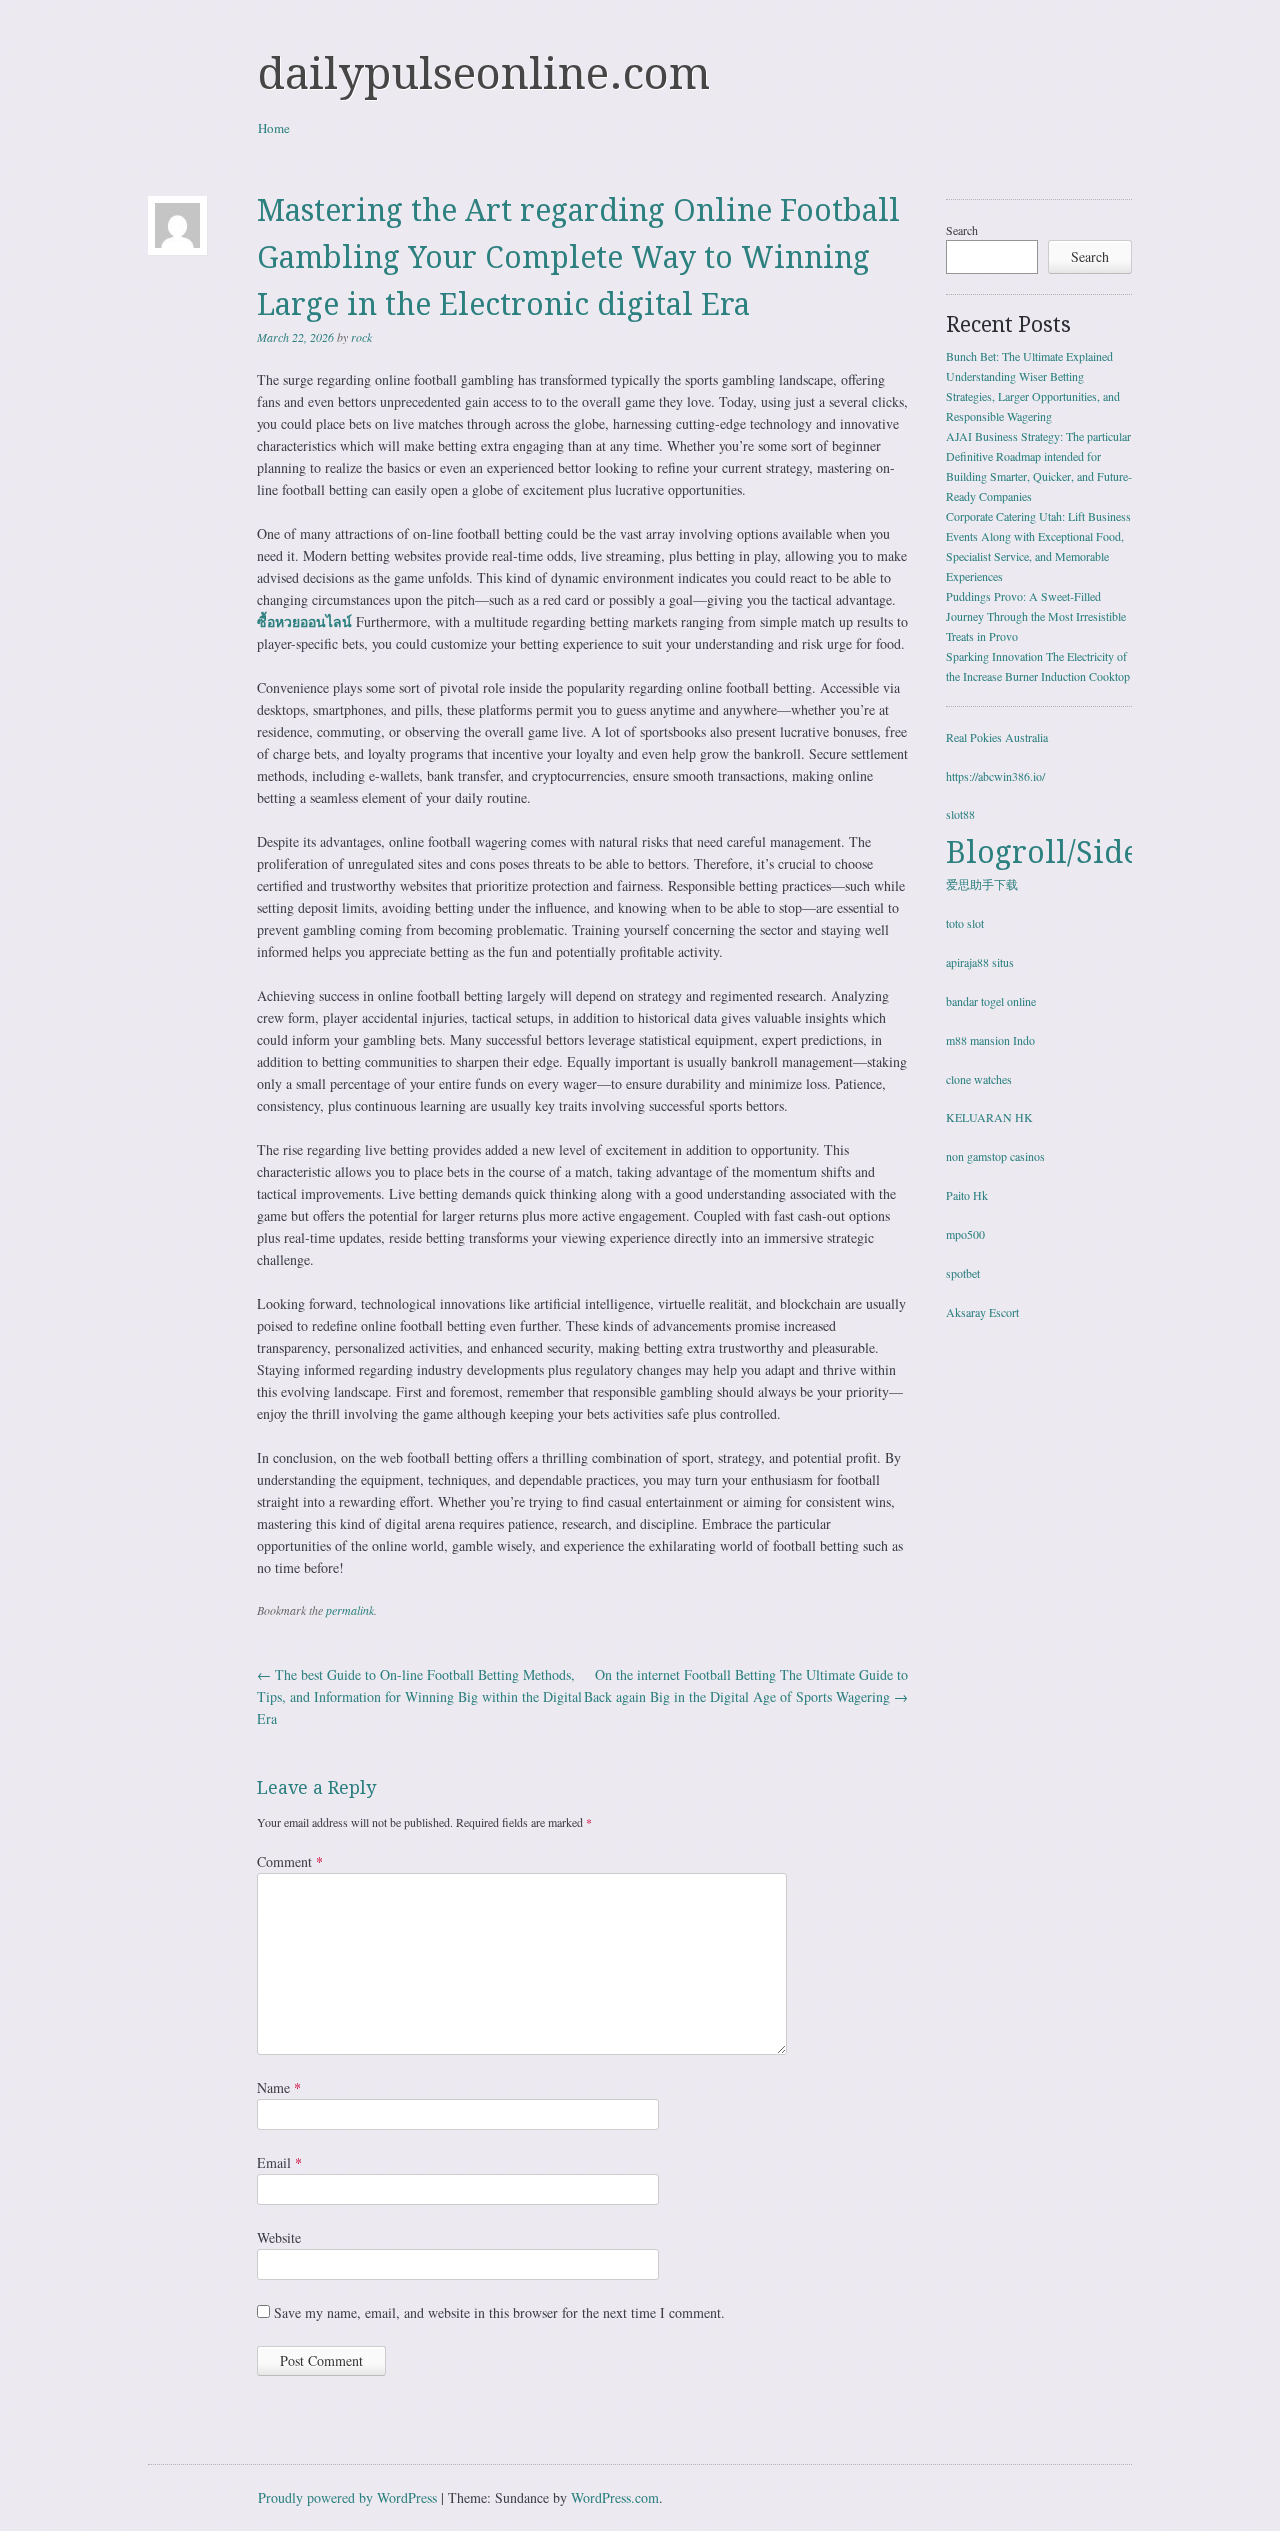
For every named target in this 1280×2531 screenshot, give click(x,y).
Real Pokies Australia (997, 737)
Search (962, 230)
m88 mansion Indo (990, 1040)
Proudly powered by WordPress (347, 2497)
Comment (290, 1861)
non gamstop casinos (995, 1156)
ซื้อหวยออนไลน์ (304, 621)
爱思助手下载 (982, 884)
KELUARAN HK (989, 1117)
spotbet (963, 1273)
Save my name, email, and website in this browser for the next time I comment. (499, 2312)
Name (279, 2087)
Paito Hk (967, 1195)
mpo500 (965, 1234)
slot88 (960, 814)
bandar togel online (991, 1001)
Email (279, 2162)
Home (274, 128)
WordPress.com (615, 2497)
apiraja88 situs (980, 962)
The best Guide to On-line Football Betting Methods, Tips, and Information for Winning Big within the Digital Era (419, 1696)
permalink (350, 1610)
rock (361, 337)
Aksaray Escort (982, 1312)
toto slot (965, 923)
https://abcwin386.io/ (995, 776)
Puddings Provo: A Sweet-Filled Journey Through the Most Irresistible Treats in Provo (1036, 616)
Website (279, 2237)
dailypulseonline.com (484, 74)
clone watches (979, 1079)
